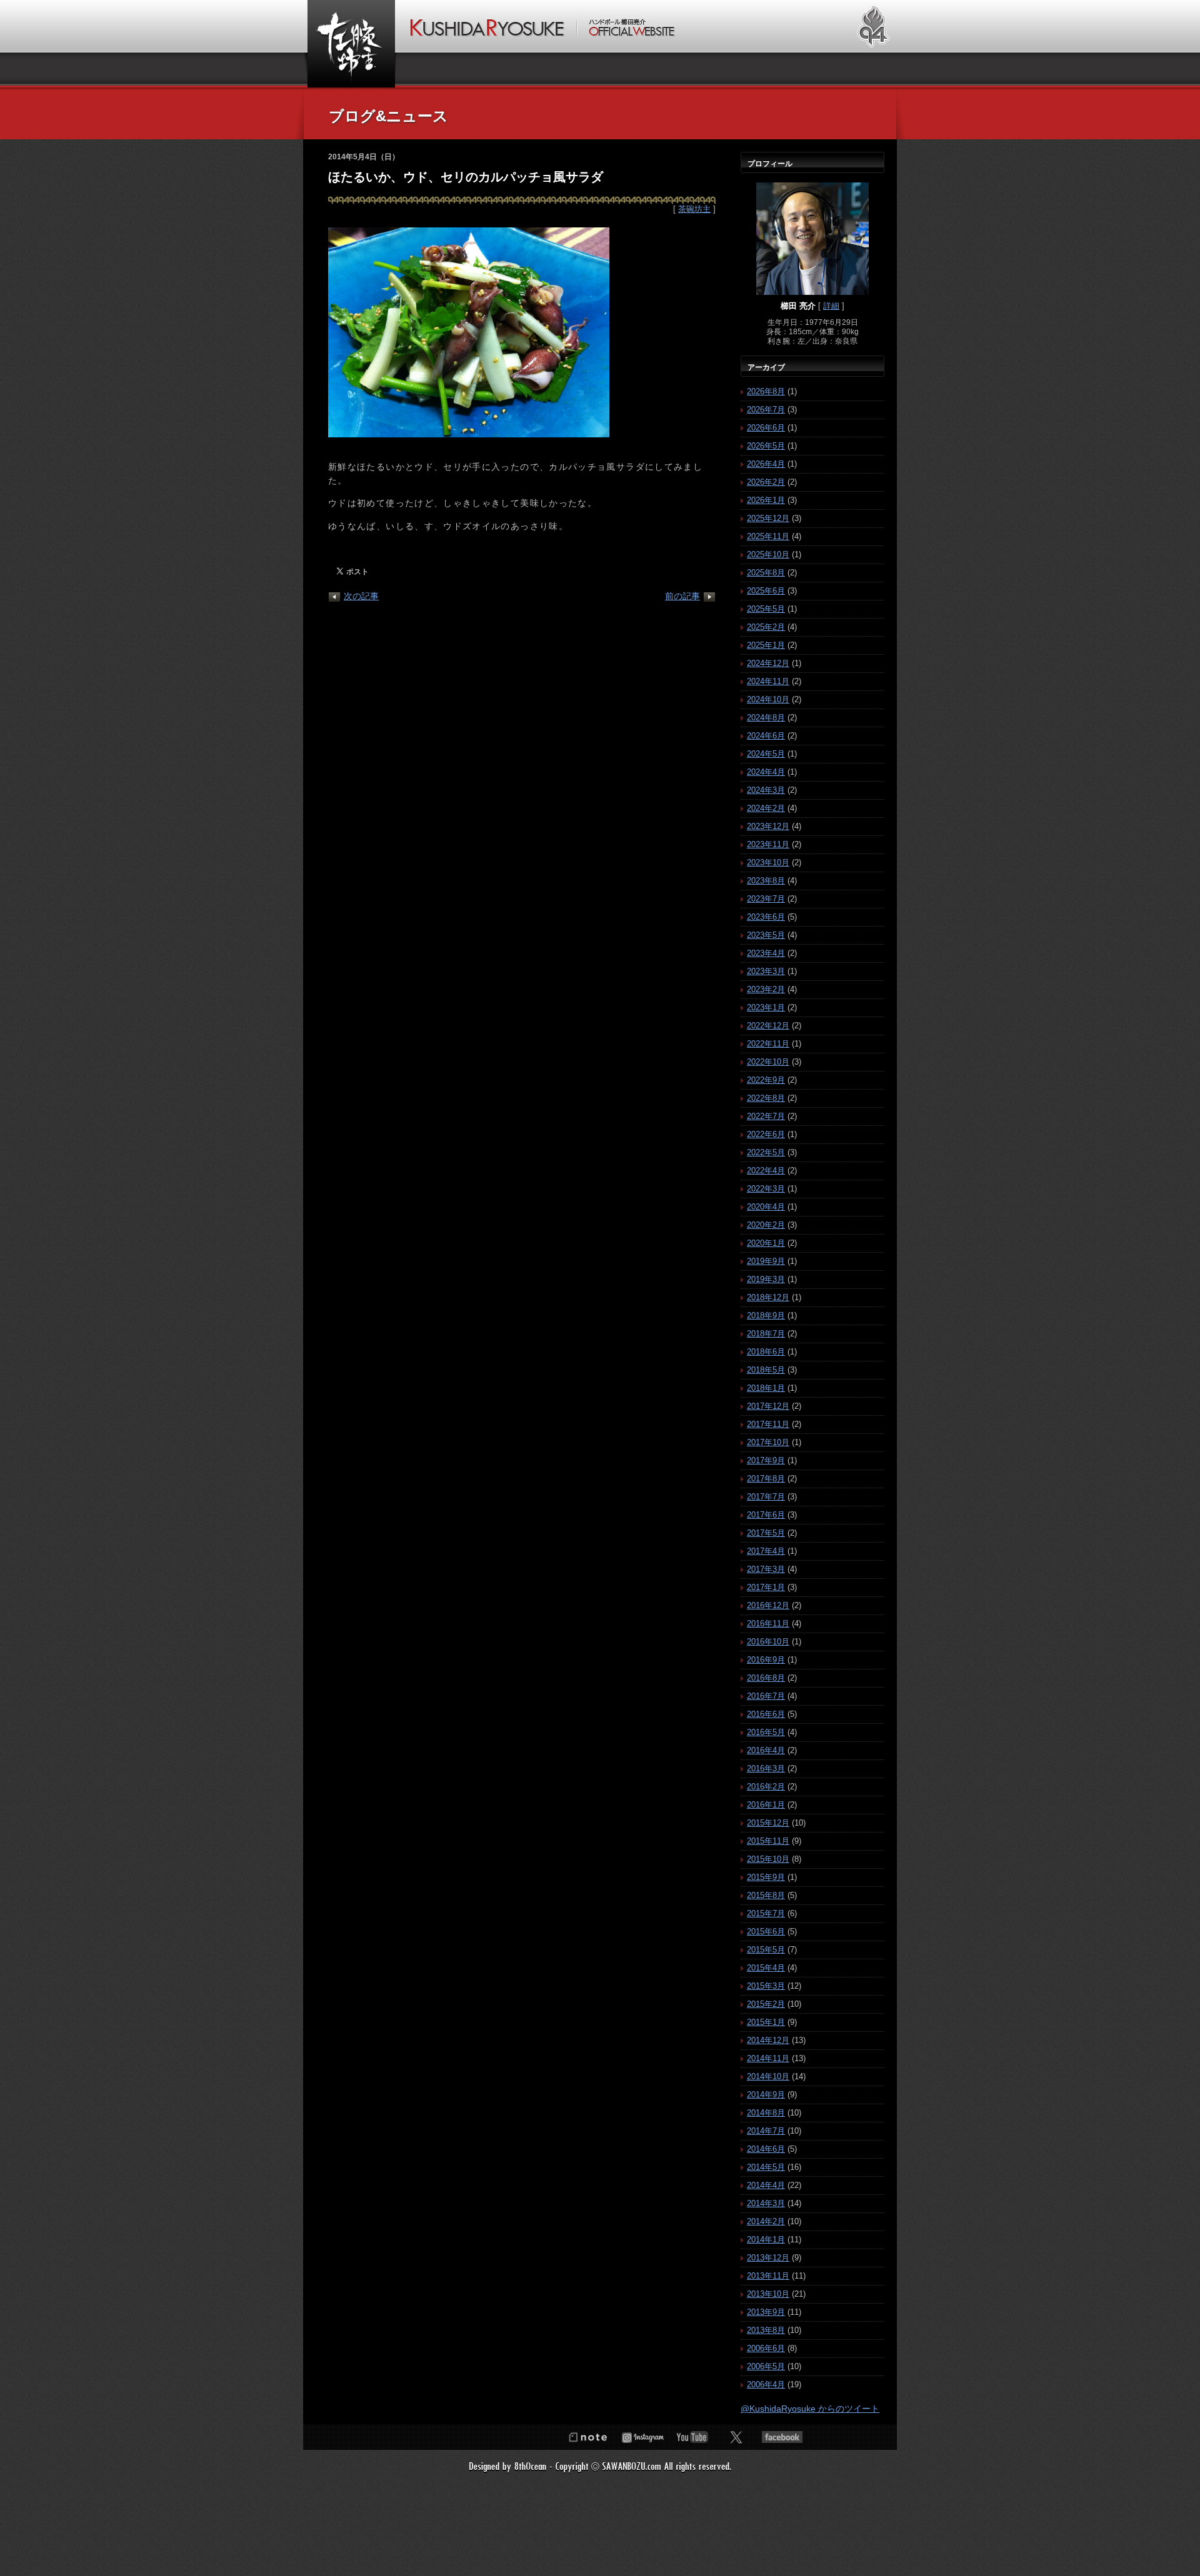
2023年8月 (766, 881)
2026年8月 (766, 391)
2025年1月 (766, 645)
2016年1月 (766, 1805)
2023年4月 (766, 953)
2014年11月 (768, 2058)
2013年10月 (768, 2294)
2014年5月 (766, 2167)
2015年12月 (768, 1823)
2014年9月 (766, 2095)
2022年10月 (768, 1062)
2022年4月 (766, 1171)
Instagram (642, 2437)
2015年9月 (766, 1877)
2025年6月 (766, 591)
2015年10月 (768, 1859)
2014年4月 (766, 2185)
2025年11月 (768, 536)
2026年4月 (766, 464)
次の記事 (361, 596)
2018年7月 (766, 1334)
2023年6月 (766, 917)
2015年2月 (766, 2004)
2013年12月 (768, 2258)
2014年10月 (768, 2076)
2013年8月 (766, 2330)
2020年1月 (766, 1243)
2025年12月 (768, 518)
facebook (782, 2437)
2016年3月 (766, 1768)
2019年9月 (766, 1261)
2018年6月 (766, 1352)
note (587, 2437)
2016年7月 (766, 1696)
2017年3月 (766, 1569)
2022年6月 (766, 1134)
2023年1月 (766, 1007)
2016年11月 (768, 1624)
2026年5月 (766, 446)
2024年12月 (768, 663)
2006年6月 (766, 2348)
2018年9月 (766, 1315)
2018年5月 (766, 1370)
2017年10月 (768, 1442)
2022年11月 (768, 1044)
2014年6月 (766, 2149)
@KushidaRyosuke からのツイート (810, 2409)
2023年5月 (766, 935)
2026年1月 (766, 500)
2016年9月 (766, 1660)
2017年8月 (766, 1479)
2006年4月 (766, 2385)
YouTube (692, 2437)
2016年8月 (766, 1678)
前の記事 (682, 596)
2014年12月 (768, 2040)
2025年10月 (768, 554)
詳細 (831, 306)
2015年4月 (766, 1968)
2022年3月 (766, 1189)
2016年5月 (766, 1732)
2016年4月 (766, 1750)
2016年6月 (766, 1714)
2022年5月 (766, 1152)
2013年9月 (766, 2312)
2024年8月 (766, 718)
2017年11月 (768, 1424)
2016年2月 (766, 1787)
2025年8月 (766, 573)
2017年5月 (766, 1533)
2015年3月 (766, 1986)
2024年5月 (766, 754)
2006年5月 (766, 2366)
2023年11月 (768, 844)
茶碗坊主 (694, 209)
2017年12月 (768, 1406)
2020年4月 (766, 1207)
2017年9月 (766, 1460)
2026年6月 (766, 428)
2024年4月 (766, 772)
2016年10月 (768, 1642)
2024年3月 (766, 790)
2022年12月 (768, 1026)
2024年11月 (768, 681)
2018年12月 (768, 1297)
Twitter (736, 2437)
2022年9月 (766, 1080)
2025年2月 (766, 627)
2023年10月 (768, 863)
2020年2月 (766, 1225)
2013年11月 (768, 2276)
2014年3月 (766, 2203)
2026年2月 (766, 482)
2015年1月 (766, 2022)
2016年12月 (768, 1605)
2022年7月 (766, 1116)
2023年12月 (768, 826)
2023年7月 (766, 899)
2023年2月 (766, 989)
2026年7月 (766, 410)
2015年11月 (768, 1841)
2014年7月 (766, 2131)
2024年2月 (766, 808)
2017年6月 (766, 1515)
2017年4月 (766, 1551)
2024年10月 (768, 699)
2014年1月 (766, 2240)
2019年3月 (766, 1279)
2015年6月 (766, 1932)
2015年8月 (766, 1895)
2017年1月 (766, 1587)
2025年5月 (766, 609)
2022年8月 (766, 1098)
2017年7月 (766, 1497)
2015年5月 (766, 1950)
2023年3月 (766, 971)
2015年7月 (766, 1913)
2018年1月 (766, 1388)
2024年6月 (766, 736)
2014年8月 (766, 2113)
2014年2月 (766, 2221)
